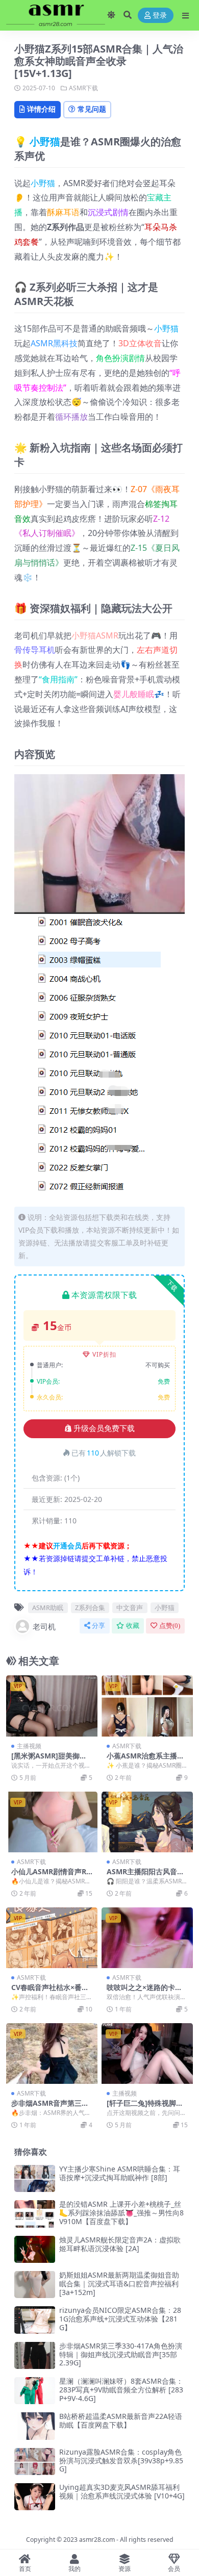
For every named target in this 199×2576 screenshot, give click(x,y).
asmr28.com (97, 2540)
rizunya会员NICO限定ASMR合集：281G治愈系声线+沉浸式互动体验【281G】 (120, 2319)
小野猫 (45, 142)
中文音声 (130, 1608)
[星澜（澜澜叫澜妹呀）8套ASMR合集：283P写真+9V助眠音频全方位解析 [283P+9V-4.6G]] (35, 2391)
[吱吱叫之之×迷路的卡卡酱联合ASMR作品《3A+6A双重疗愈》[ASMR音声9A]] (147, 1938)
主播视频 (29, 1746)
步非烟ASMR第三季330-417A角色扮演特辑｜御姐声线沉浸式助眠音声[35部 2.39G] (121, 2354)
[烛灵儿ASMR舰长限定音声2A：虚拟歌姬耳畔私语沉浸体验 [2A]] (35, 2249)
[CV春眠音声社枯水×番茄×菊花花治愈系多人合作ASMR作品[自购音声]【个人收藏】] (52, 1938)
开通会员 (67, 1546)
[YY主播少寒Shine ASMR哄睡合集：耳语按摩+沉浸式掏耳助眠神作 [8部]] (35, 2178)
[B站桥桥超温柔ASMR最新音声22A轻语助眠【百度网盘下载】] (35, 2426)
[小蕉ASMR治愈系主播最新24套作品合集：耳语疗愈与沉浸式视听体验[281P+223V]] (147, 1706)
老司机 (44, 1626)
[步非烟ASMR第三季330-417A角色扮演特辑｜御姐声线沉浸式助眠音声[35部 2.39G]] (35, 2355)
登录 (160, 16)
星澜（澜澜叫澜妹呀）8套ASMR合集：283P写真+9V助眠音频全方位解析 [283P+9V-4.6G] (121, 2390)
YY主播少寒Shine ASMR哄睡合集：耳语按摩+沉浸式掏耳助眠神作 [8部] (120, 2173)
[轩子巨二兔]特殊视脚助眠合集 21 (145, 2107)
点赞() (170, 1626)
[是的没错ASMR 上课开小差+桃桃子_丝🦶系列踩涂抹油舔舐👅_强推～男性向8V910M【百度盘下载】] (35, 2214)
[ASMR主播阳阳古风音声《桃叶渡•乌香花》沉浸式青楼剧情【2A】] (147, 1822)
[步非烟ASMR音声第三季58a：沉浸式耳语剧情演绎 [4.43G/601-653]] (52, 2054)
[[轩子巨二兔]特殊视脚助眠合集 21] (147, 2054)
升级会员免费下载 (104, 1429)
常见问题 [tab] (92, 109)
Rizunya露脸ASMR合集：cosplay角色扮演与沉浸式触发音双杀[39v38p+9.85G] (121, 2460)
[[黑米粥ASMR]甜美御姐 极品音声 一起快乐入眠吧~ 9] (52, 1706)
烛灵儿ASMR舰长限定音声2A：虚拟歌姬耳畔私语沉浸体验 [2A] (120, 2244)
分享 (98, 1626)
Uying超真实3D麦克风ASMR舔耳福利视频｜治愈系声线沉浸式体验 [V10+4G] (122, 2491)
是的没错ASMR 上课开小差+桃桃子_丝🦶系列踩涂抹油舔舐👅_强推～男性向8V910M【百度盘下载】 (121, 2213)
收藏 (133, 1626)
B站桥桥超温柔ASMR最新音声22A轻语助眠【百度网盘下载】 (121, 2420)
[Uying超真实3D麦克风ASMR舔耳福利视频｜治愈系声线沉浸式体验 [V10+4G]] (35, 2497)
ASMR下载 (83, 88)
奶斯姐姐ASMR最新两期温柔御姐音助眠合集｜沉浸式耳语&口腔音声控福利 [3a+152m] (119, 2284)
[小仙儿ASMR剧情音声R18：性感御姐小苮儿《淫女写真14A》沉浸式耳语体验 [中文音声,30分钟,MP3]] (52, 1822)
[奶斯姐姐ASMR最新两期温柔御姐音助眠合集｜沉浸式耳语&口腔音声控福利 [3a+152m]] (35, 2285)
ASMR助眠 (48, 1608)
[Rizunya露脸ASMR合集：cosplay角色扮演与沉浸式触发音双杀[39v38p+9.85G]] (35, 2462)
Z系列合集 (90, 1608)
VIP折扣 (104, 1354)
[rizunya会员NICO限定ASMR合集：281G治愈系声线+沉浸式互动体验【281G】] (35, 2320)
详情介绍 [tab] (41, 109)
